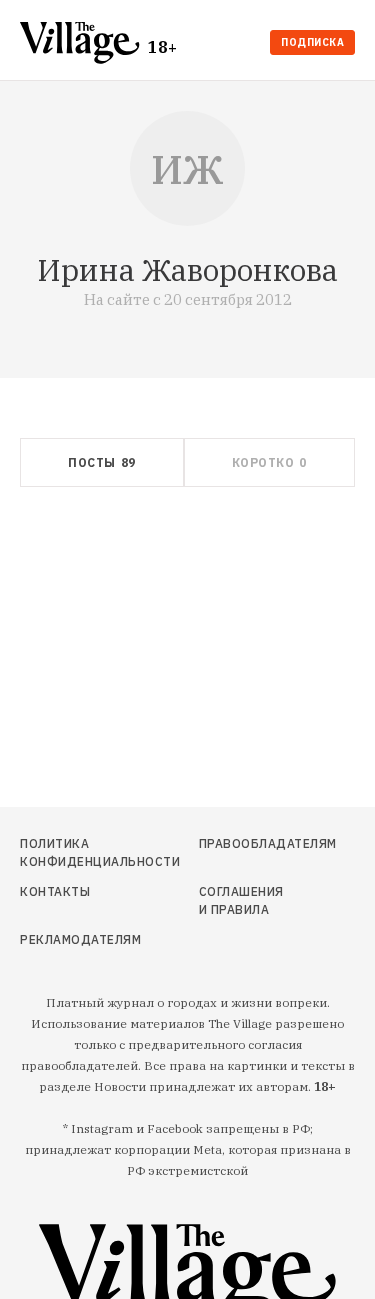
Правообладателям (243, 843)
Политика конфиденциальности (69, 852)
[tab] (102, 462)
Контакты (55, 891)
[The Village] (84, 44)
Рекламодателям (69, 939)
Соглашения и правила (241, 900)
